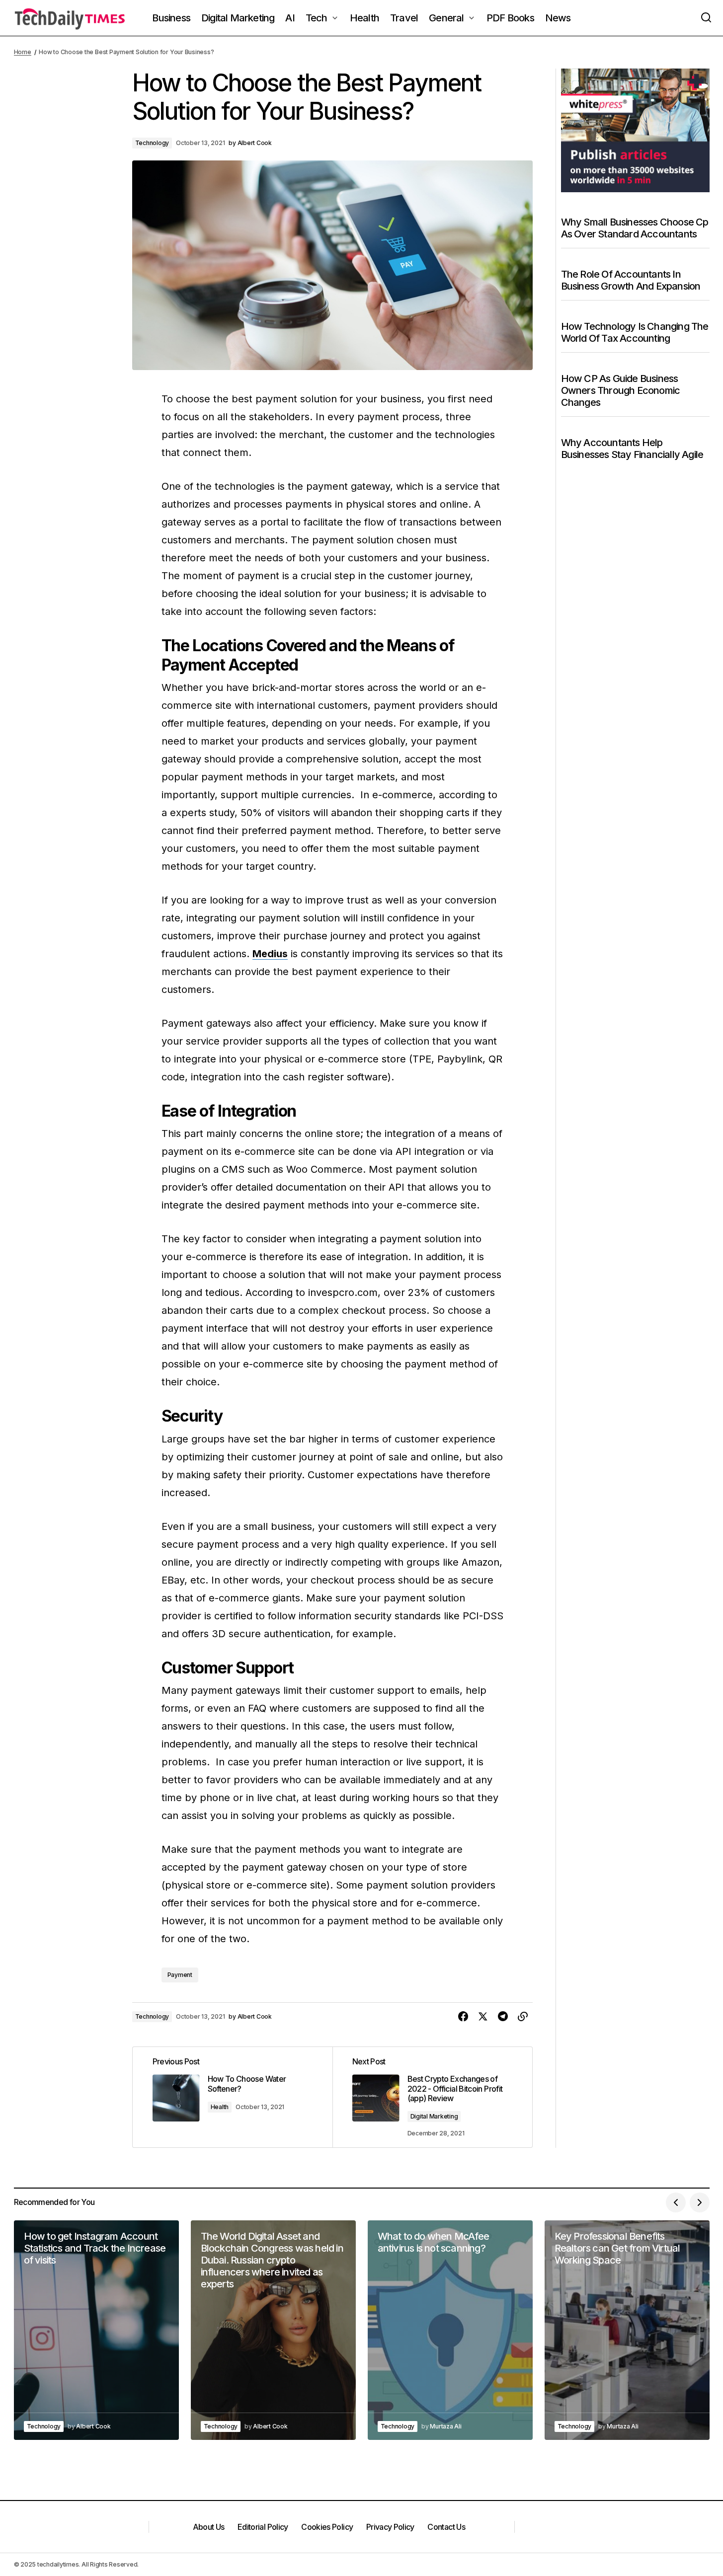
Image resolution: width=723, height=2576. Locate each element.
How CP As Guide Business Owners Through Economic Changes (621, 390)
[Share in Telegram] (503, 2017)
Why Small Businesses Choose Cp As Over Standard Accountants (635, 228)
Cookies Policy (327, 2527)
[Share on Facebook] (463, 2017)
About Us (209, 2527)
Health (220, 2107)
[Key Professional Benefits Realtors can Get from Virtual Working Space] (627, 2330)
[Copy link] (523, 2017)
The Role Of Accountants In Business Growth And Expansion (631, 280)
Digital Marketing (434, 2116)
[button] (706, 18)
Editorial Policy (263, 2527)
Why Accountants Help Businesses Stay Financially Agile (632, 449)
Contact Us (446, 2527)
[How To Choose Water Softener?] (233, 2097)
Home (23, 52)
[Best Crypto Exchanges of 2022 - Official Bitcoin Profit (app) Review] (432, 2097)
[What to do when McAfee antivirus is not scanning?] (450, 2330)
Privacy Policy (390, 2527)
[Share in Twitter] (483, 2017)
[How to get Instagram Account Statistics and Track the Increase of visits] (96, 2330)
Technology (152, 143)
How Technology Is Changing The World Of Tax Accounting (635, 332)
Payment (180, 1975)
